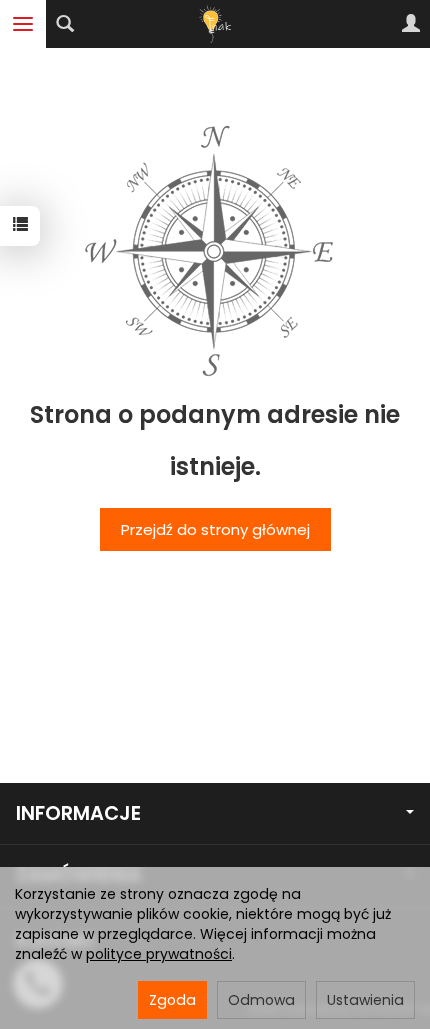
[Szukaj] (65, 24)
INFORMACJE (78, 813)
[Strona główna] (215, 24)
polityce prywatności (159, 954)
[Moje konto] (411, 24)
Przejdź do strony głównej (215, 529)
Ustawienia (365, 1000)
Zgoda (172, 1000)
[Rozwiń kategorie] (23, 24)
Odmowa (261, 1000)
